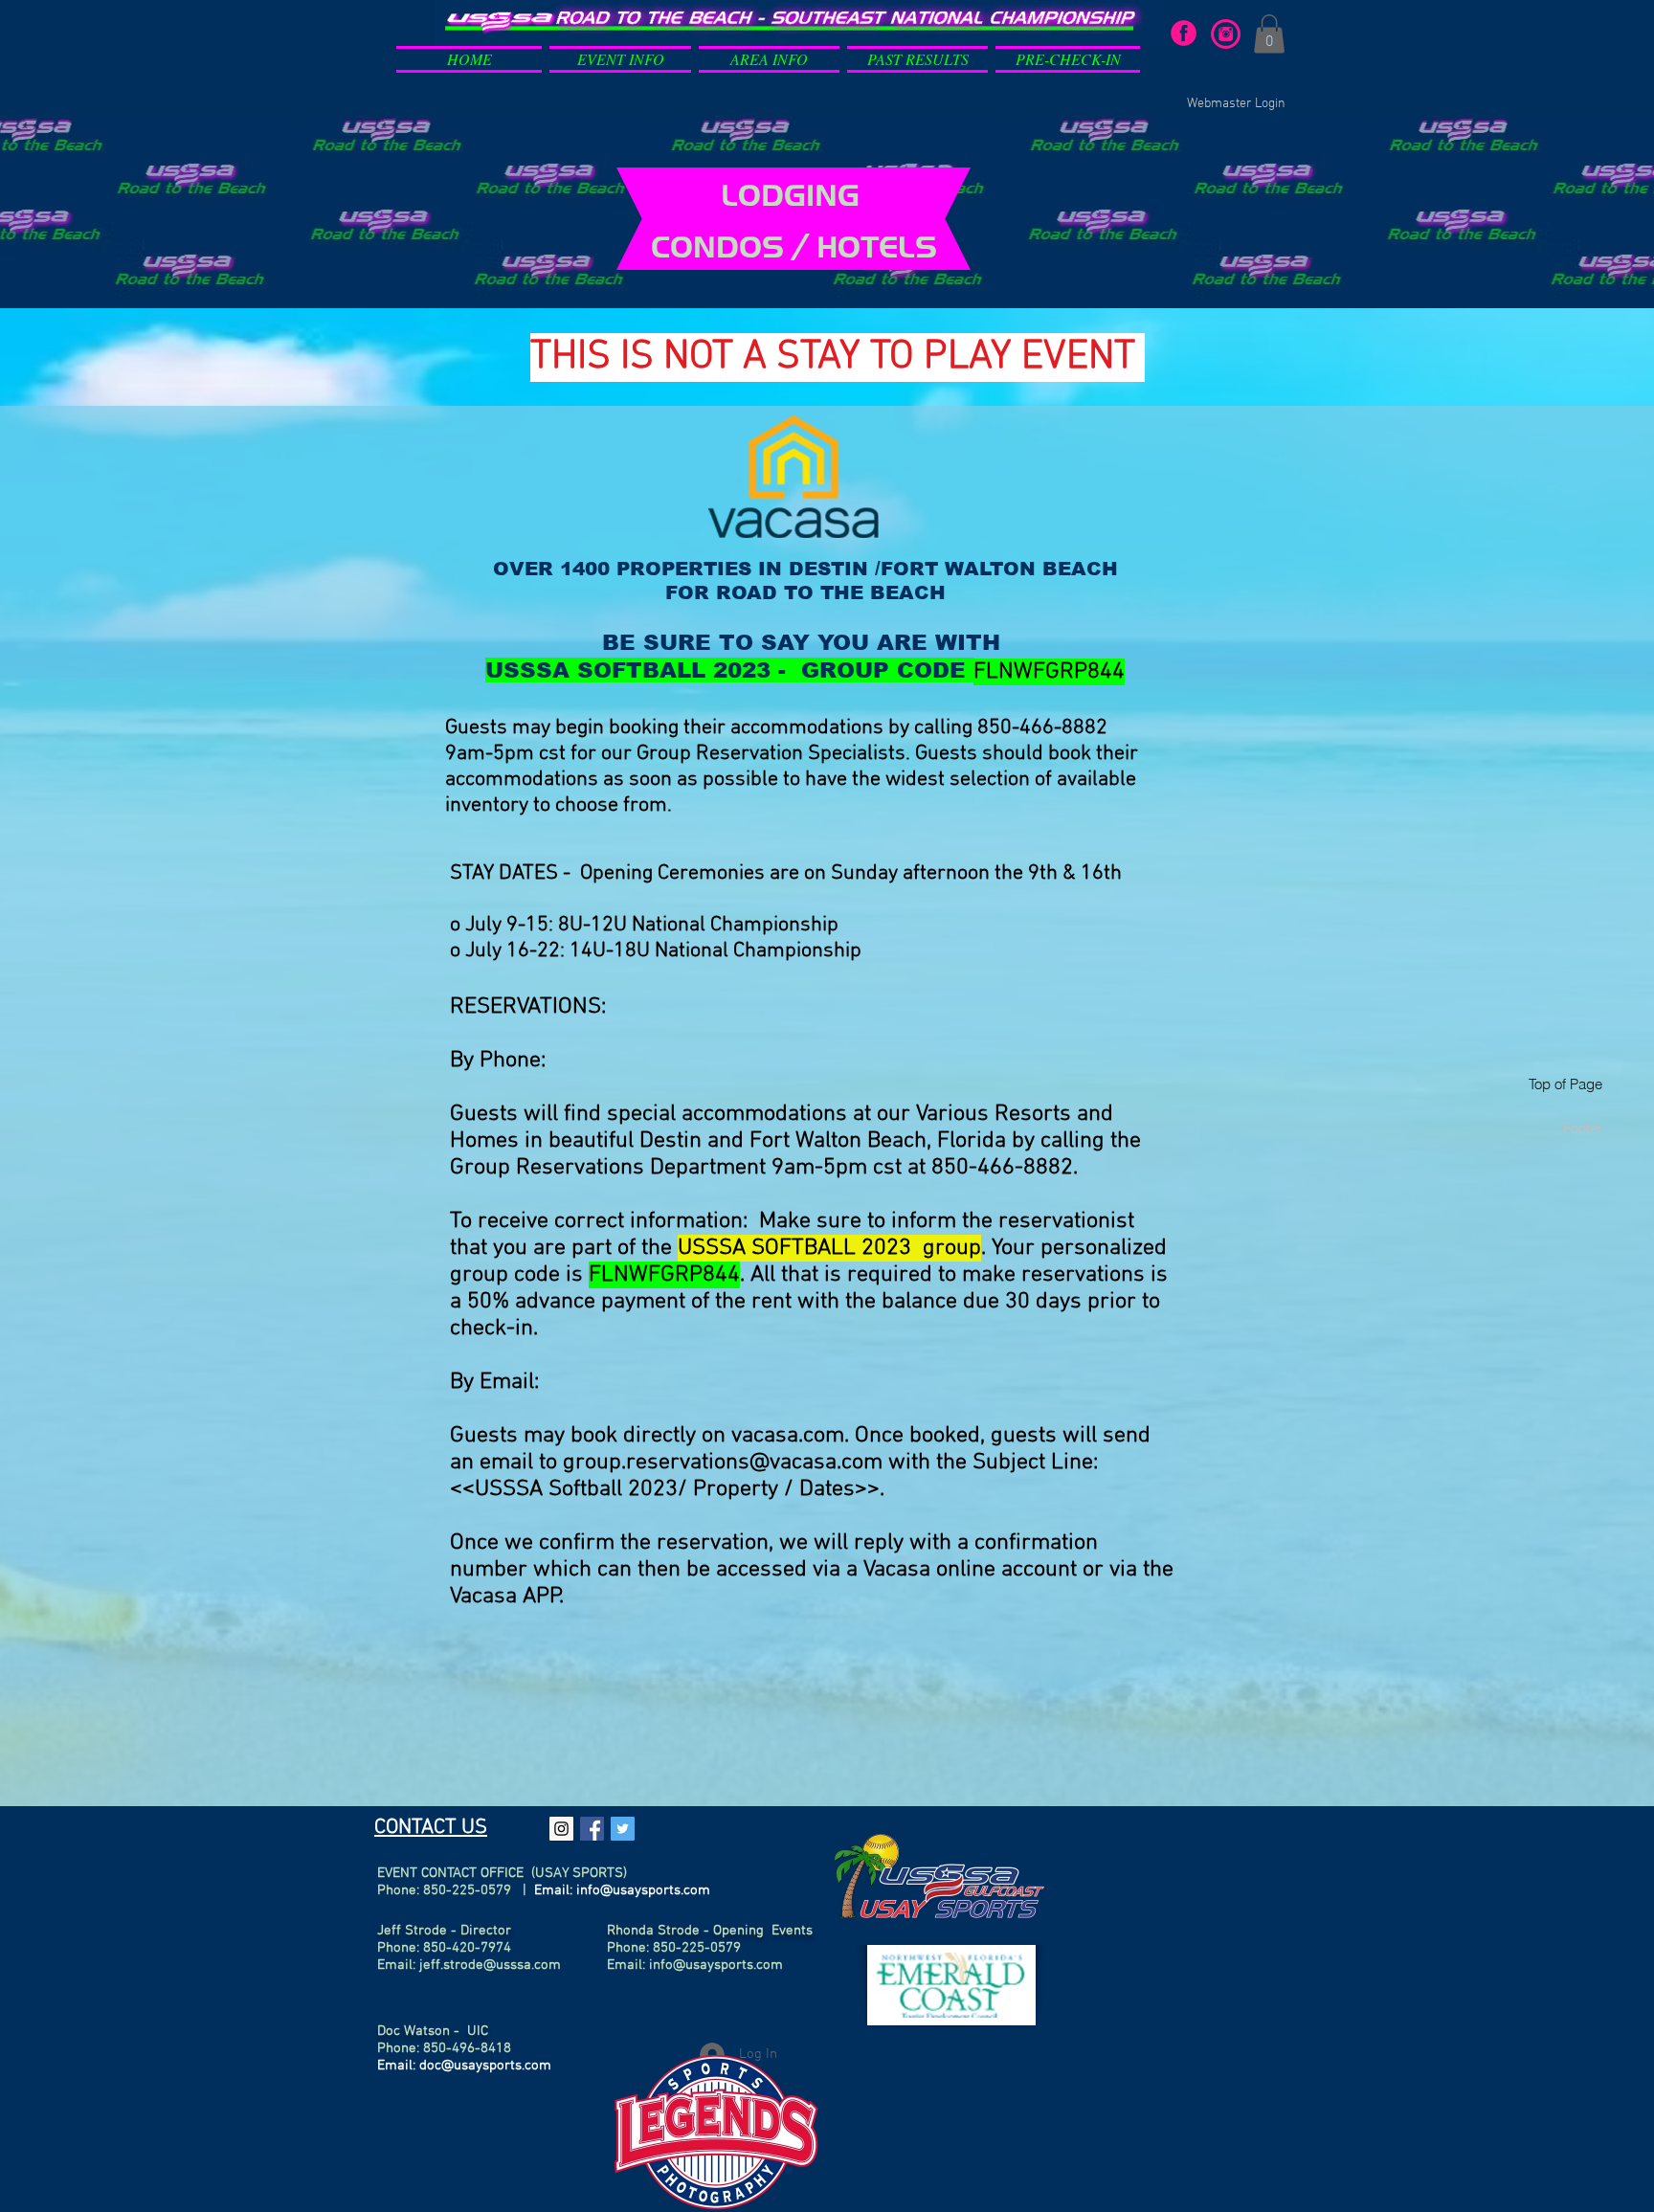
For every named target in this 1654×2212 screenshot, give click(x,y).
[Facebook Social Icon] (592, 1829)
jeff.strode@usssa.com (490, 1965)
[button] (620, 56)
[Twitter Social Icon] (623, 1829)
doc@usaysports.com (485, 2066)
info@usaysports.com (643, 1890)
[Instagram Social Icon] (561, 1829)
